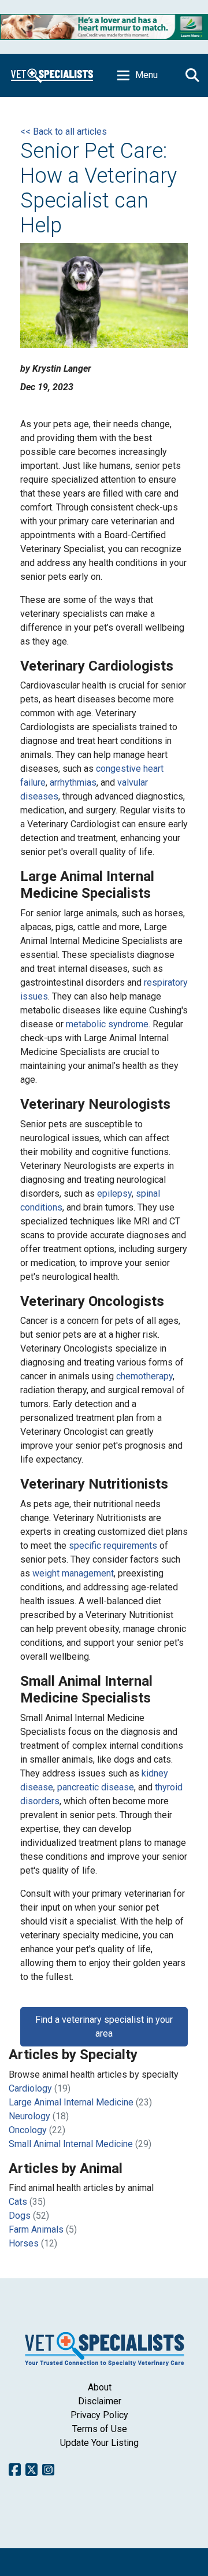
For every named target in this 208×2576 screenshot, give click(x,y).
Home (52, 75)
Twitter (31, 2470)
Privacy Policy (99, 2415)
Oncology (28, 2130)
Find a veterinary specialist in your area (104, 2027)
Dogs (20, 2216)
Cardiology (30, 2088)
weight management (73, 1573)
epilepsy (114, 1193)
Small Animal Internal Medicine (71, 2144)
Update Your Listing (99, 2443)
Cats (18, 2202)
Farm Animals (36, 2229)
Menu (146, 75)
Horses (24, 2243)
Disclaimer (100, 2401)
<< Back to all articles (64, 132)
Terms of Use (100, 2429)
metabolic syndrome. (108, 1024)
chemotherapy (144, 1376)
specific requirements (113, 1546)
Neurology (29, 2116)
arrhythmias (73, 782)
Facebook (15, 2470)
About (100, 2387)
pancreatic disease (96, 1787)
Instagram (48, 2470)
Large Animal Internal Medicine (71, 2102)
